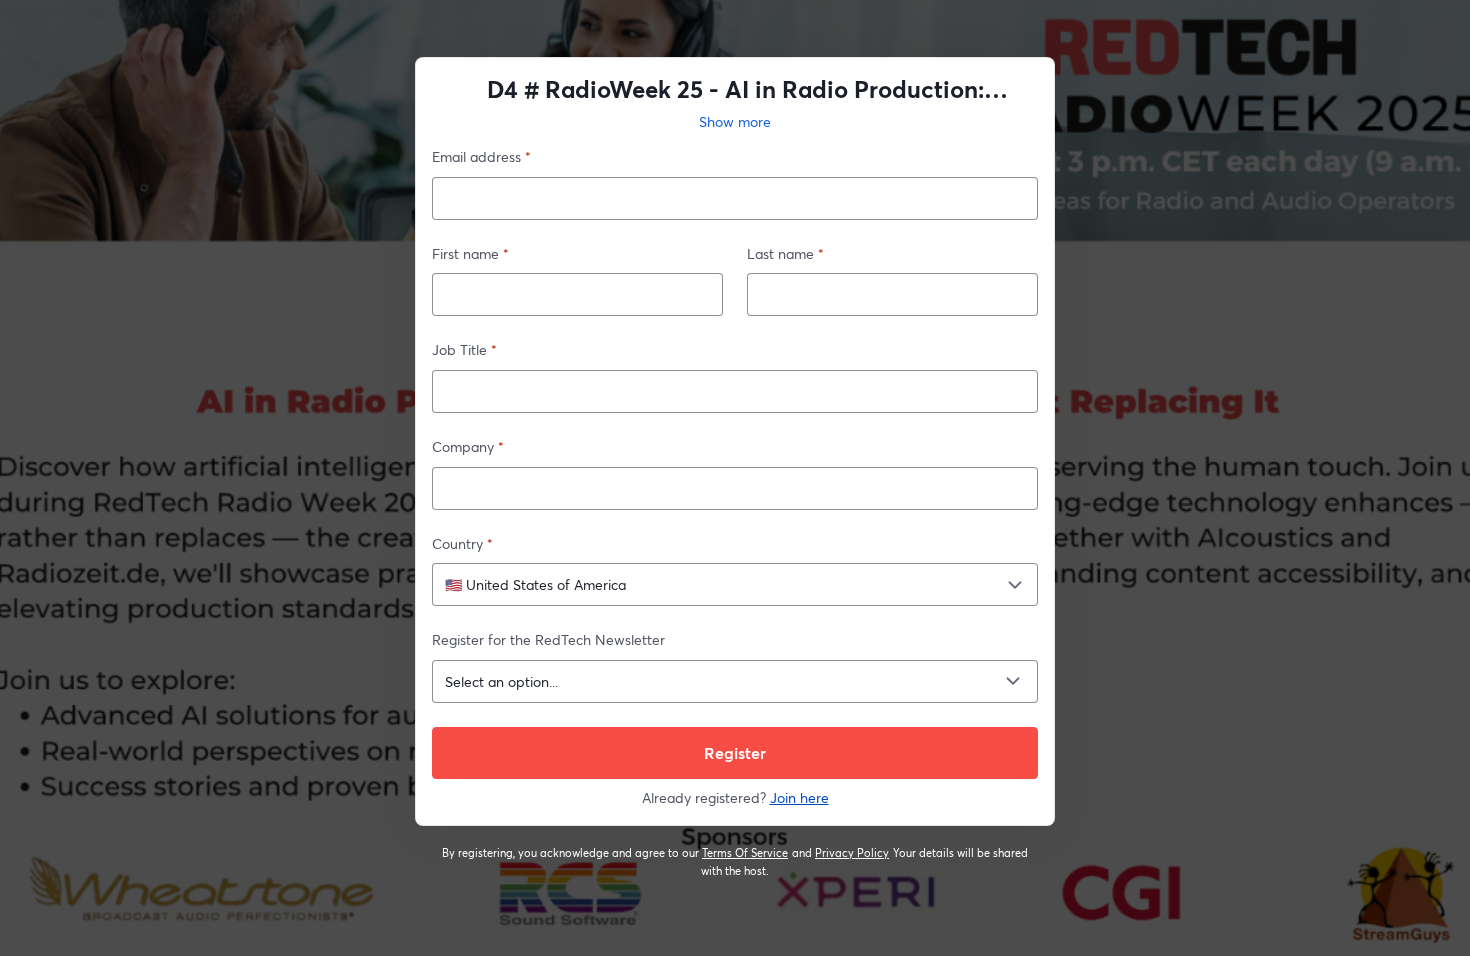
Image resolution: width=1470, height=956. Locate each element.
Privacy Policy (852, 853)
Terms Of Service (745, 853)
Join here (799, 797)
